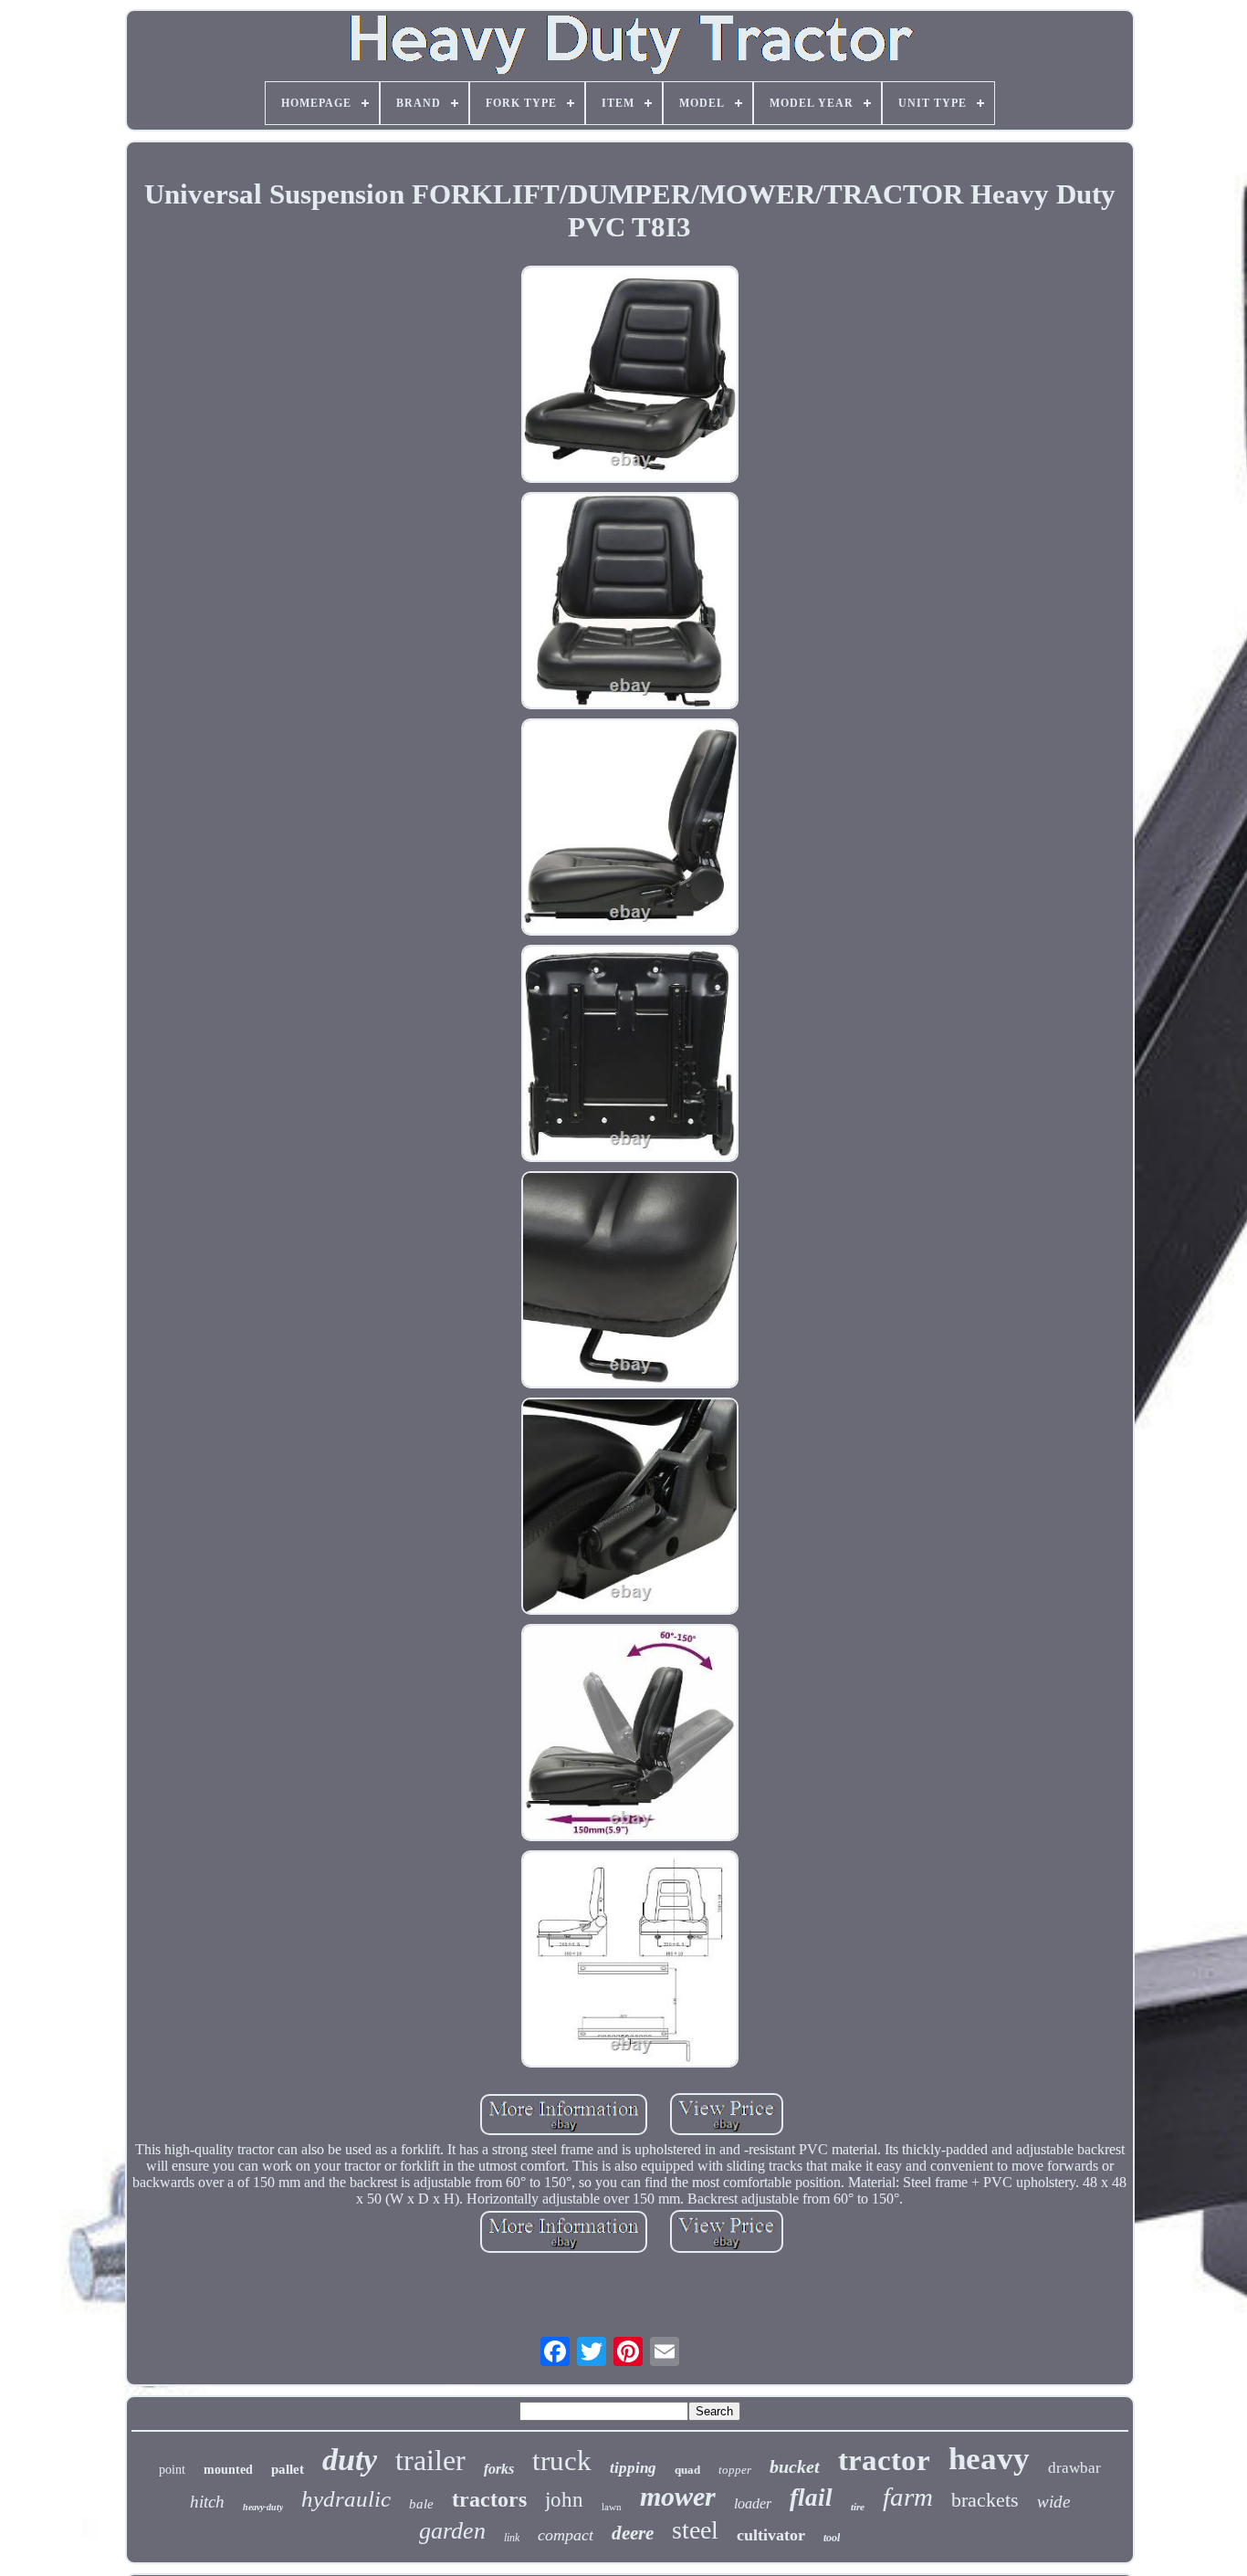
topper (735, 2470)
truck (562, 2461)
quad (687, 2470)
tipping (633, 2468)
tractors (489, 2499)
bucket (795, 2466)
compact (566, 2535)
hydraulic (346, 2499)
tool (832, 2538)
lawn (612, 2507)
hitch (207, 2502)
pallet (288, 2469)
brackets (985, 2500)
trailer (430, 2460)
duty (350, 2460)
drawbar (1074, 2468)
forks (499, 2469)
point (172, 2470)
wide (1053, 2502)
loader (753, 2503)
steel (695, 2530)
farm (908, 2497)
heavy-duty (263, 2507)
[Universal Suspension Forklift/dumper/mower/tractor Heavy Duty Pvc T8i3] (630, 376)
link (512, 2538)
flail (811, 2497)
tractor (884, 2460)
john (564, 2500)
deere (633, 2533)
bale (421, 2504)
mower (678, 2496)
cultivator (771, 2535)
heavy (989, 2459)
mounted (228, 2470)
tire (858, 2507)
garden (452, 2531)
